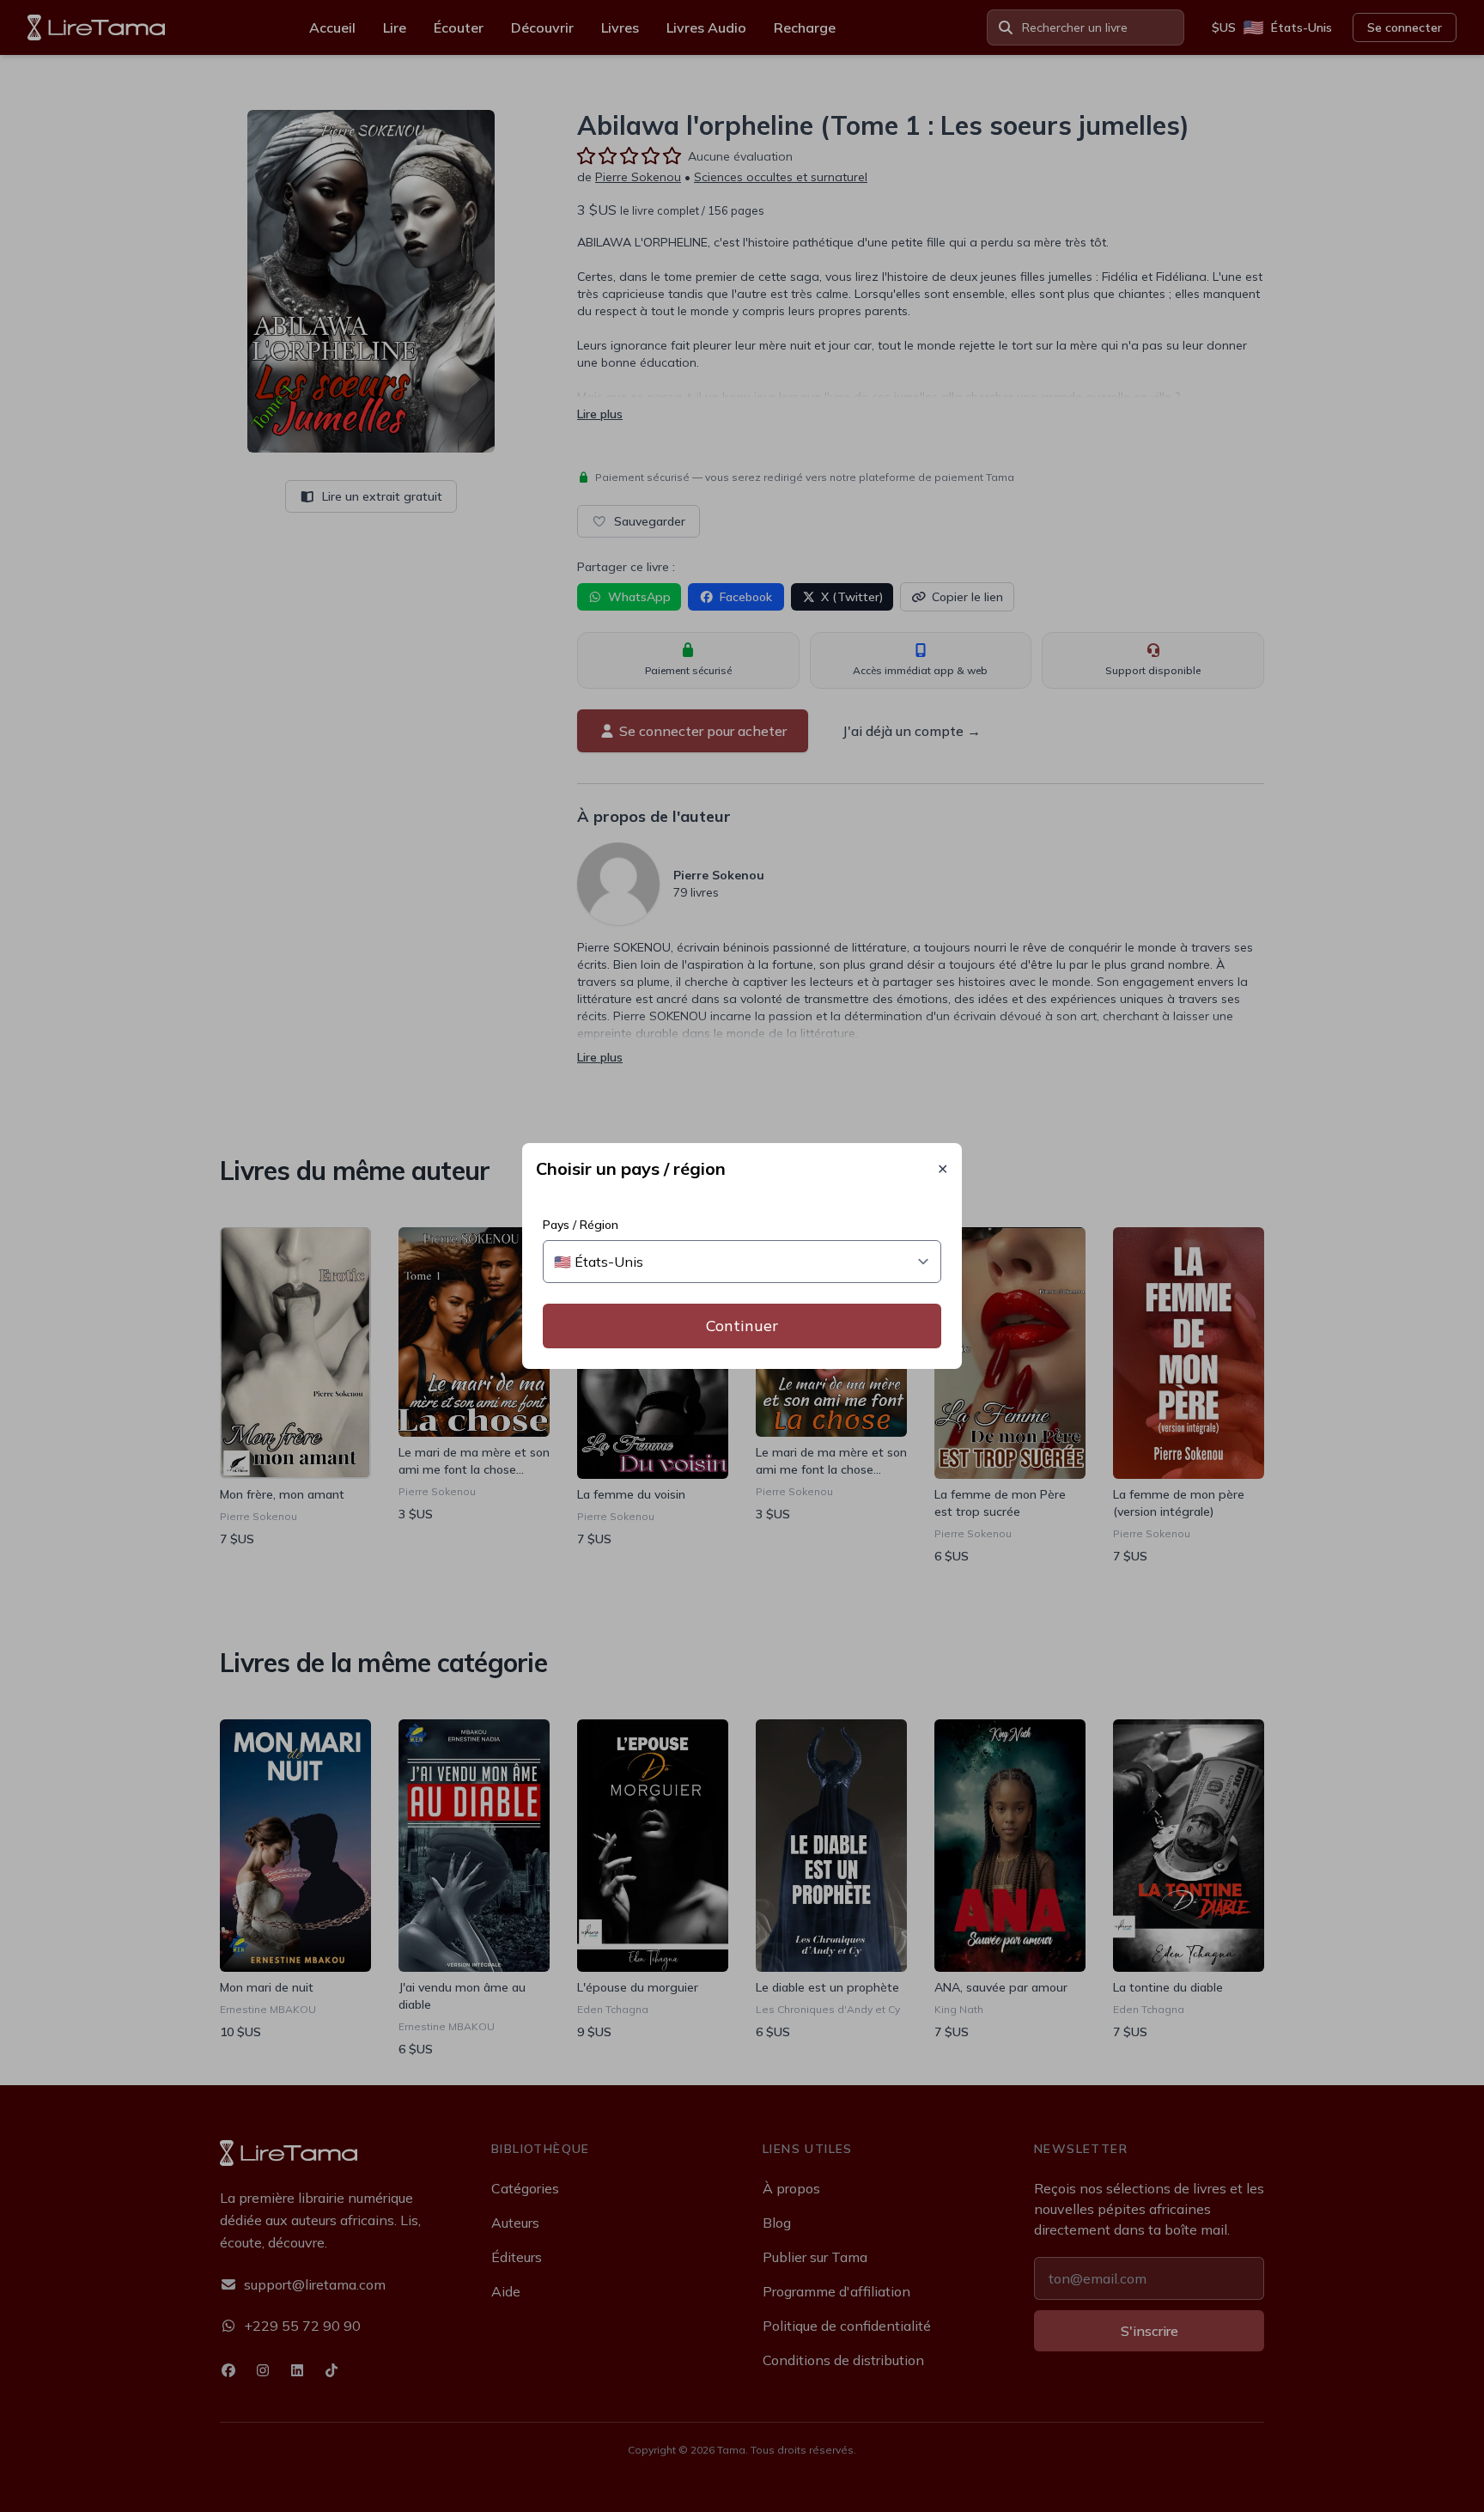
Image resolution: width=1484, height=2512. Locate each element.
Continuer (742, 1326)
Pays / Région (581, 1225)
